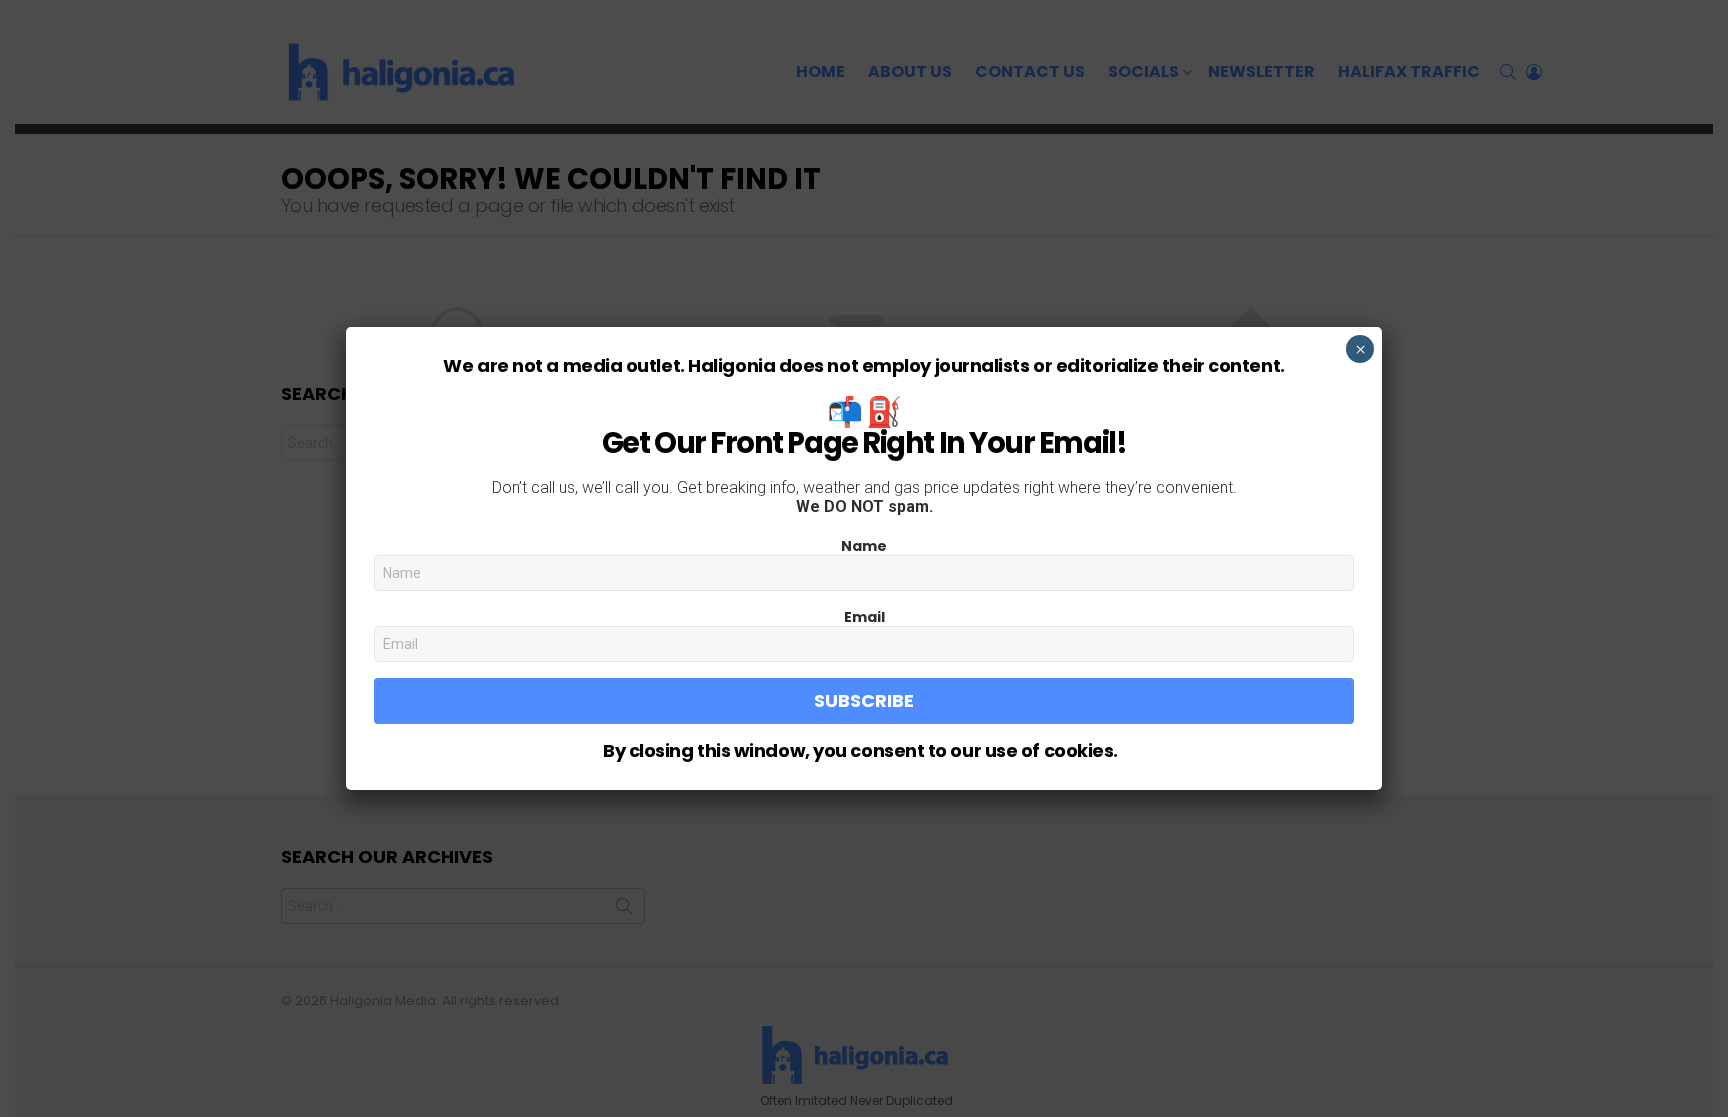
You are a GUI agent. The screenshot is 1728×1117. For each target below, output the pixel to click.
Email (864, 617)
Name (864, 546)
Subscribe (864, 700)
